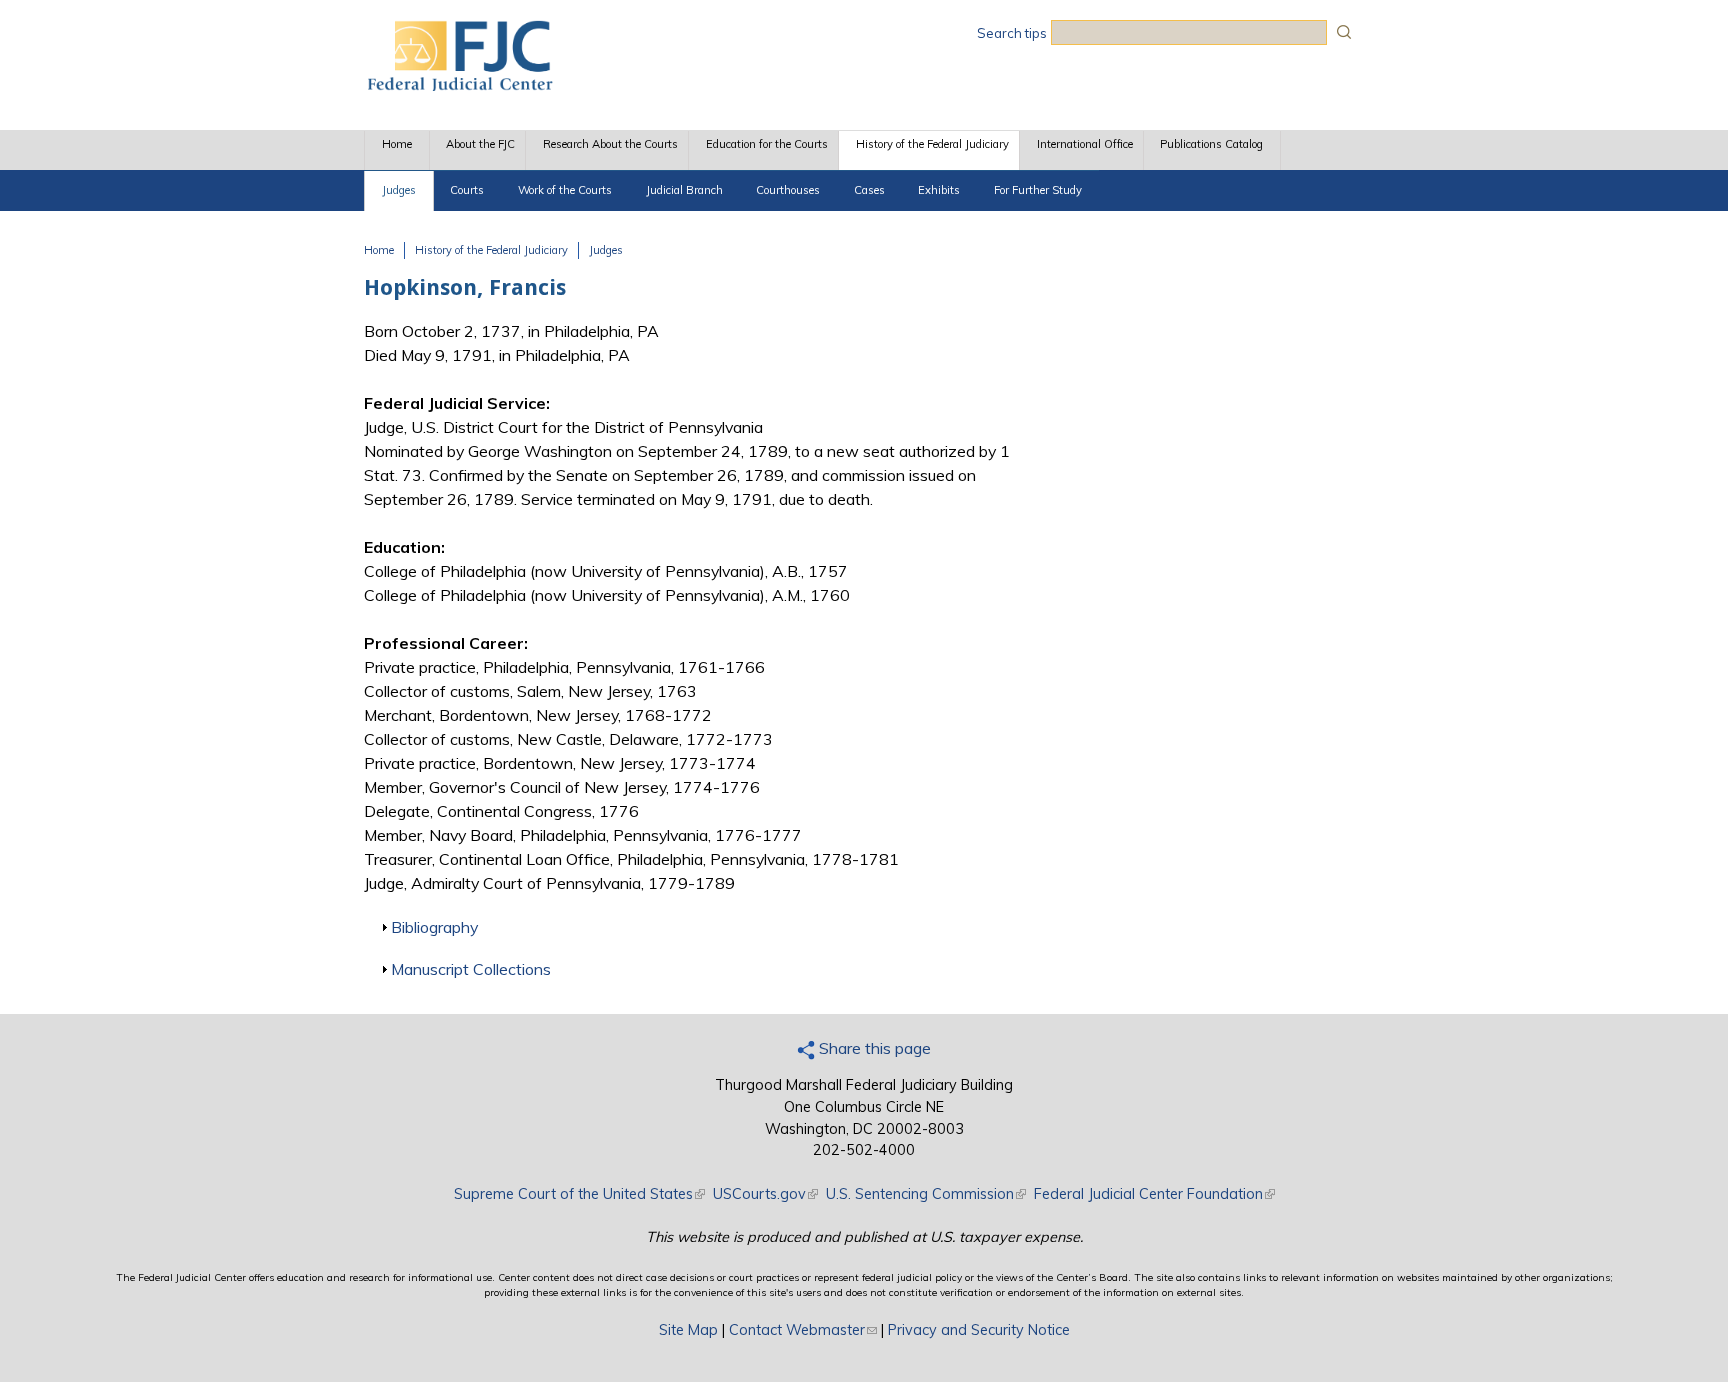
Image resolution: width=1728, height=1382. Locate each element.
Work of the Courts (565, 190)
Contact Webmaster (803, 1330)
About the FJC (480, 144)
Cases (869, 190)
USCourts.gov (765, 1194)
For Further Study (1038, 190)
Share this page (873, 1048)
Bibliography (434, 927)
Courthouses (788, 190)
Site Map (688, 1330)
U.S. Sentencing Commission (926, 1194)
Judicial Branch (684, 190)
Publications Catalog (1211, 144)
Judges (399, 190)
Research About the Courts (610, 144)
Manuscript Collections (471, 969)
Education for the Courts (767, 144)
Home (397, 144)
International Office (1085, 144)
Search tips (1012, 33)
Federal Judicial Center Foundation (1154, 1194)
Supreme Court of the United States (579, 1194)
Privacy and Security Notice (979, 1330)
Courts (467, 190)
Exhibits (939, 190)
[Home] (459, 85)
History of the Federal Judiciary (932, 144)
